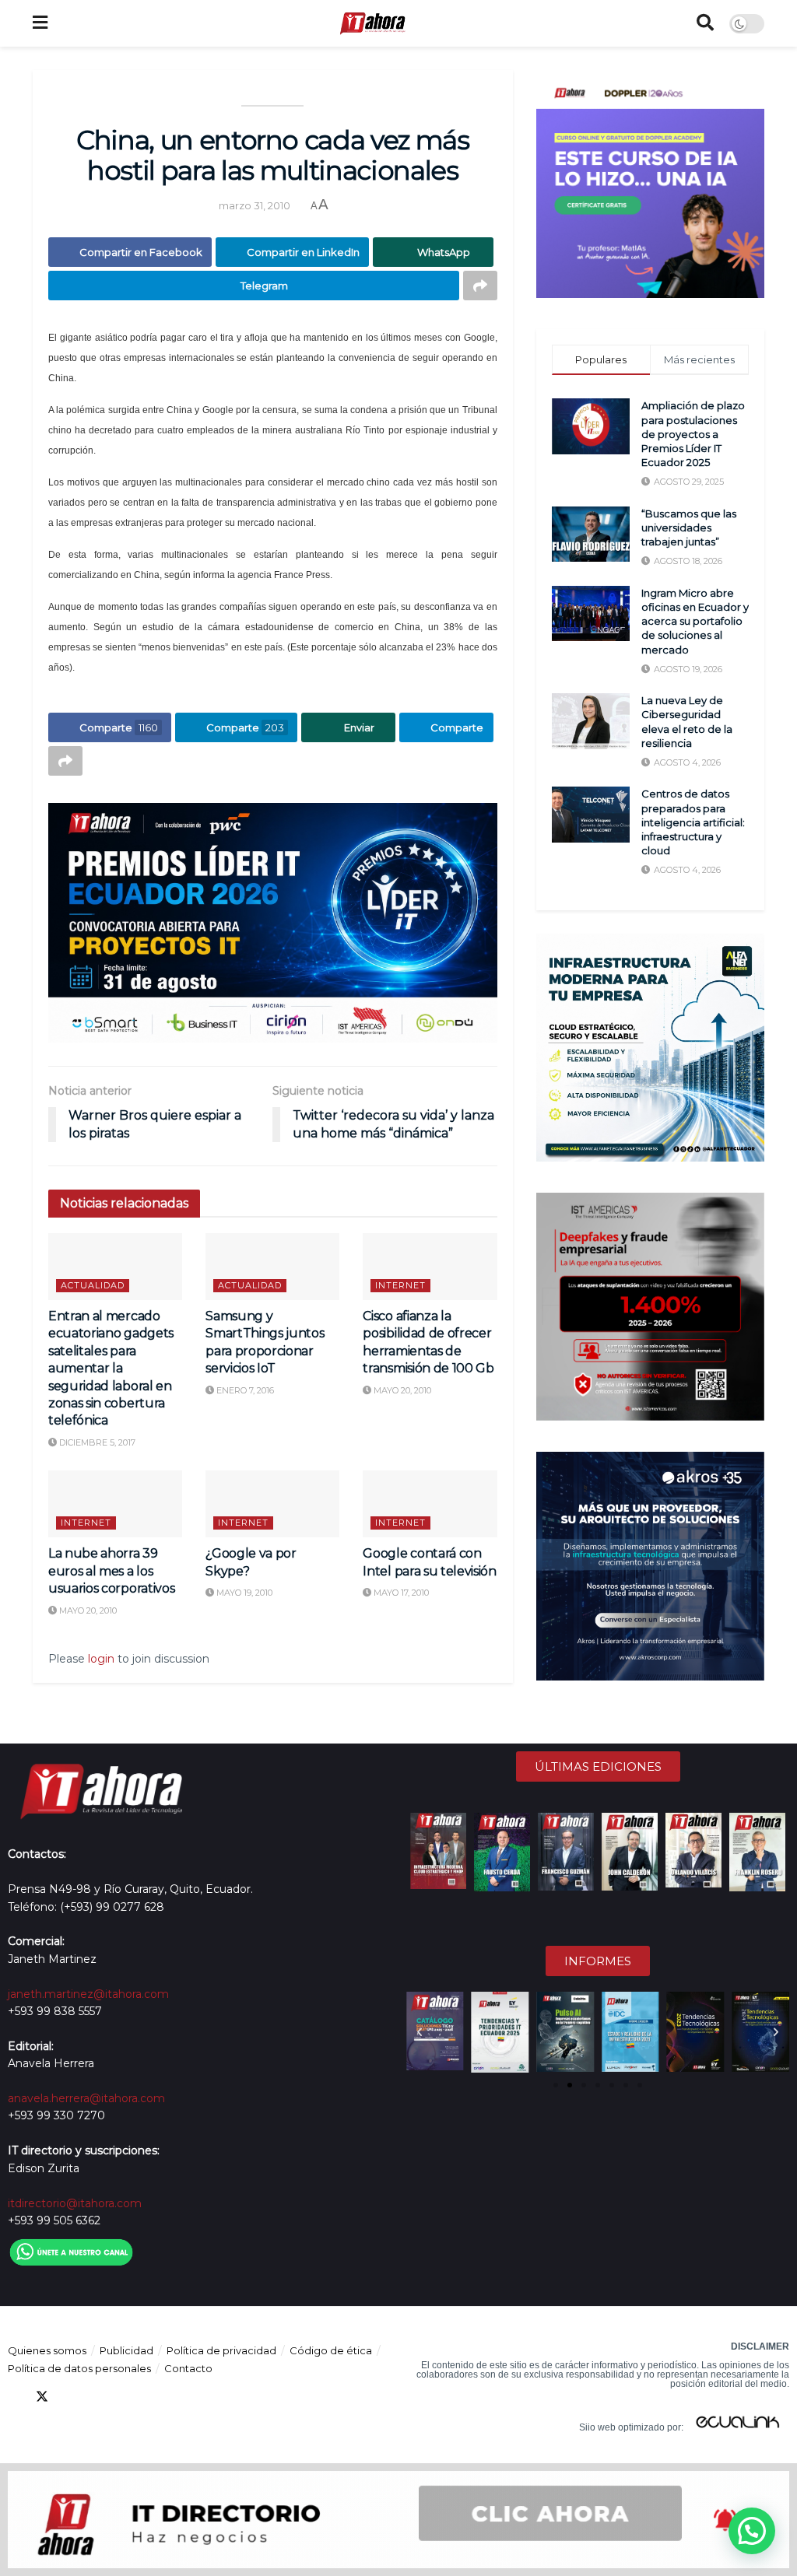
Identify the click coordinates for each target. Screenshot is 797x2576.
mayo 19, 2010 (243, 1593)
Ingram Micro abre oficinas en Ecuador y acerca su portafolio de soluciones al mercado (695, 621)
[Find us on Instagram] (126, 2397)
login (101, 1659)
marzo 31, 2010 (255, 205)
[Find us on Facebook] (14, 2397)
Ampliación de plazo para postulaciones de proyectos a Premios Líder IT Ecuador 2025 (693, 434)
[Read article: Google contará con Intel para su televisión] (430, 1504)
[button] (420, 2032)
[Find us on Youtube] (98, 2397)
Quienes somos (47, 2350)
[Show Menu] (40, 23)
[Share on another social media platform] (480, 286)
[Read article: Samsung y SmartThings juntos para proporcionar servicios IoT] (272, 1267)
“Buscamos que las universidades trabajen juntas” (689, 527)
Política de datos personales (79, 2368)
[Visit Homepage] (372, 23)
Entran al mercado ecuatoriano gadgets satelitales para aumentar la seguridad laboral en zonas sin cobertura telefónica (111, 1368)
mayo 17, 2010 (400, 1593)
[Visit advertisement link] (273, 923)
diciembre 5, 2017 (96, 1442)
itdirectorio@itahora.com (75, 2203)
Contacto (188, 2368)
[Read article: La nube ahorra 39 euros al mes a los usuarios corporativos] (115, 1504)
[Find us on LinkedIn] (70, 2397)
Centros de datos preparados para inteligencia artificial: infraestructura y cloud (693, 822)
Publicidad (126, 2350)
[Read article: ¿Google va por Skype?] (272, 1504)
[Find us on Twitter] (42, 2397)
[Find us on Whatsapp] (154, 2397)
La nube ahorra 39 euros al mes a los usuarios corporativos (111, 1571)
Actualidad (93, 1285)
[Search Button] (705, 23)
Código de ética (331, 2350)
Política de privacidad (221, 2350)
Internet (400, 1285)
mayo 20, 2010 (401, 1390)
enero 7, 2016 (244, 1390)
